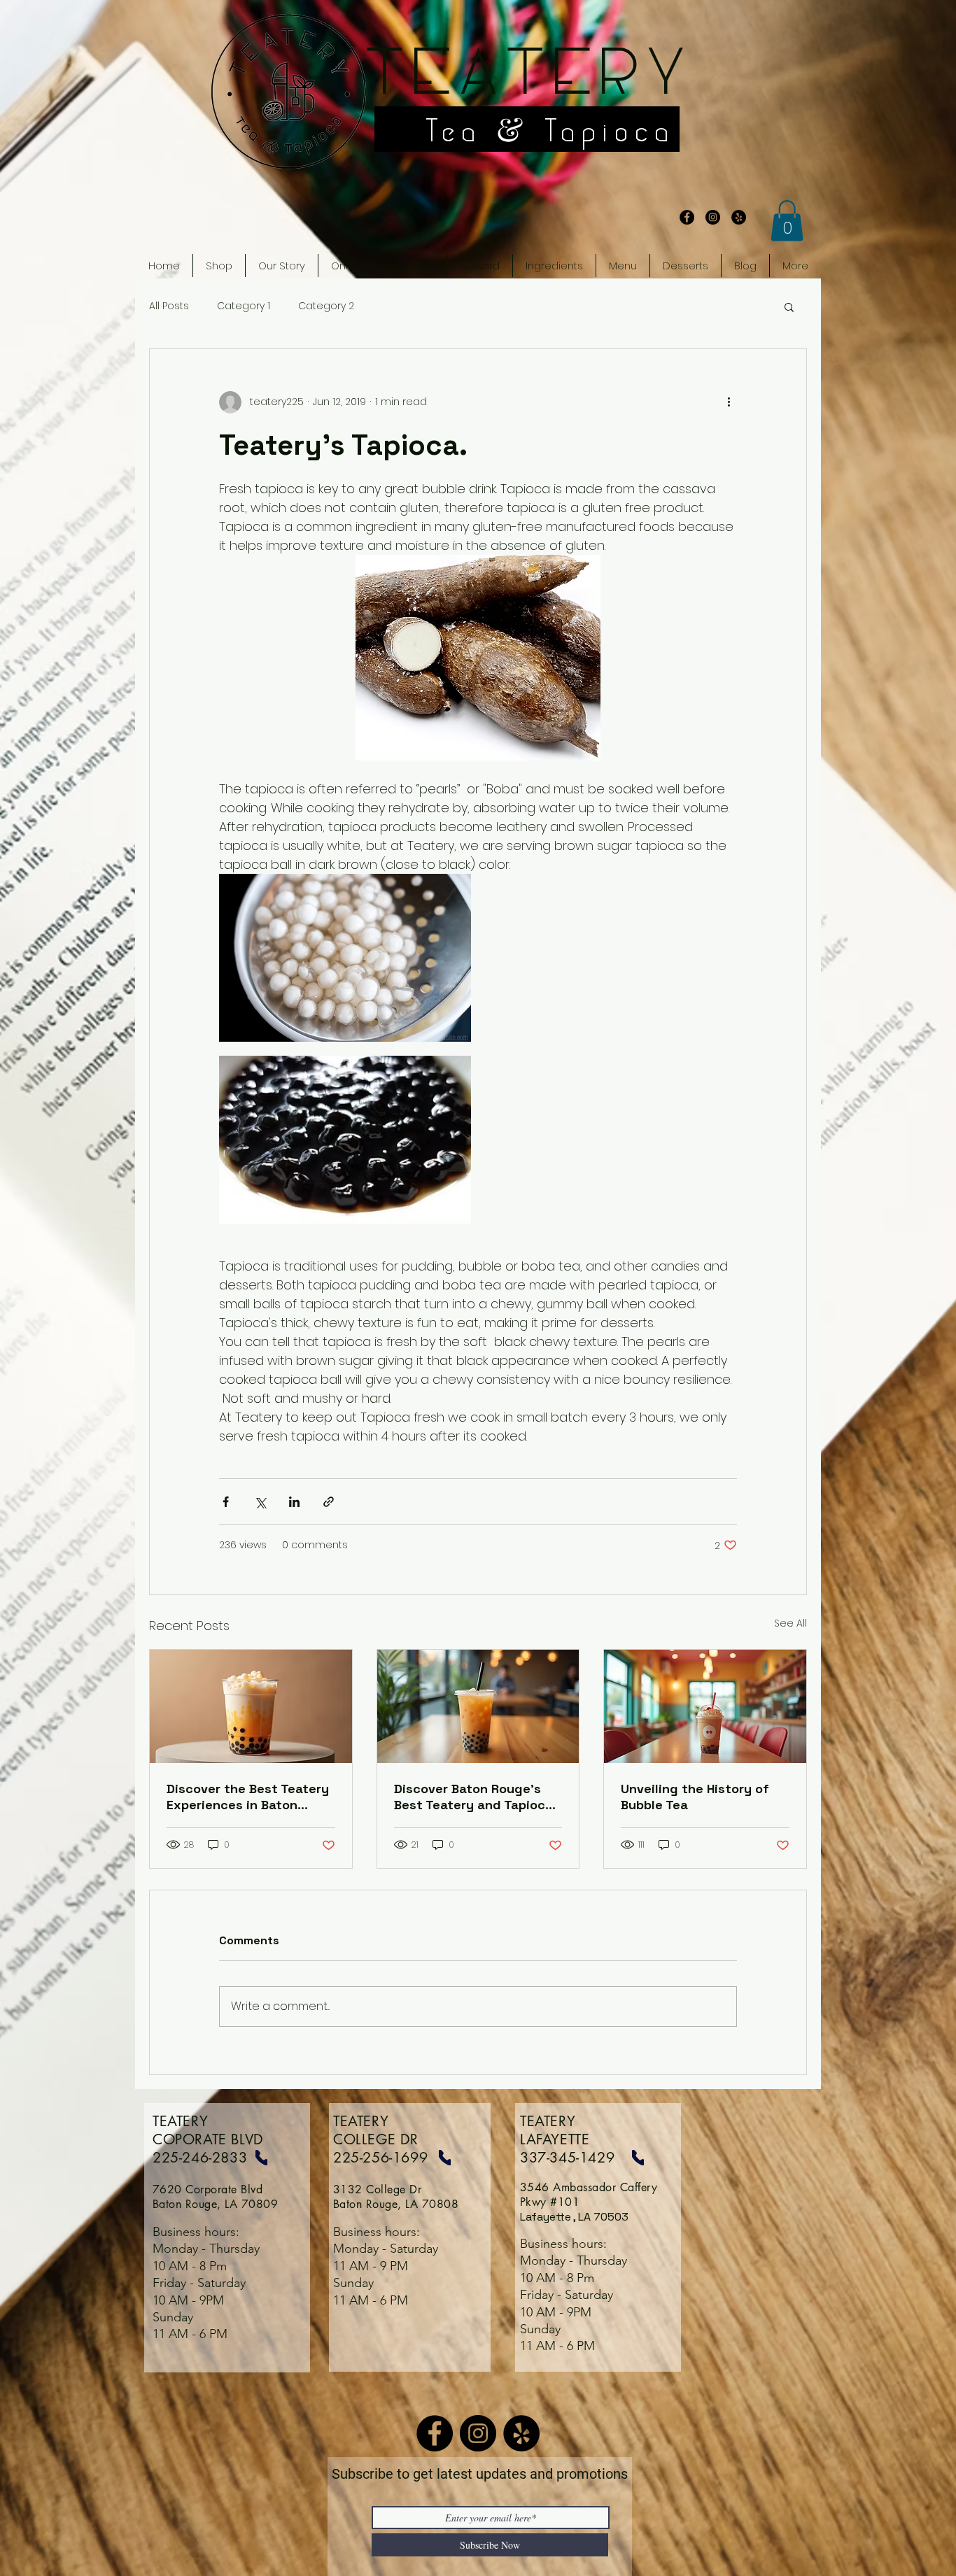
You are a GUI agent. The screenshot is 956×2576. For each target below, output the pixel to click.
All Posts (169, 306)
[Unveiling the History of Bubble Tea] (705, 1706)
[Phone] (261, 2158)
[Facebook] (435, 2433)
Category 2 (326, 306)
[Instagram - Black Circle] (713, 217)
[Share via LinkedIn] (294, 1502)
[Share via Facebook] (226, 1502)
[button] (787, 221)
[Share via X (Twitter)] (260, 1502)
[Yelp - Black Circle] (739, 217)
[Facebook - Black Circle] (687, 217)
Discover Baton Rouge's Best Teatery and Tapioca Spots (473, 1797)
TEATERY (525, 76)
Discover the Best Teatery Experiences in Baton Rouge (248, 1797)
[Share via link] (329, 1502)
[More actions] (729, 402)
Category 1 (244, 306)
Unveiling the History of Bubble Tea (695, 1797)
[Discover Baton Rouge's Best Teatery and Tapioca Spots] (478, 1706)
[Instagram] (478, 2433)
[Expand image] (345, 958)
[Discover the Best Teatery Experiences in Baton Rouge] (251, 1706)
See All (790, 1623)
